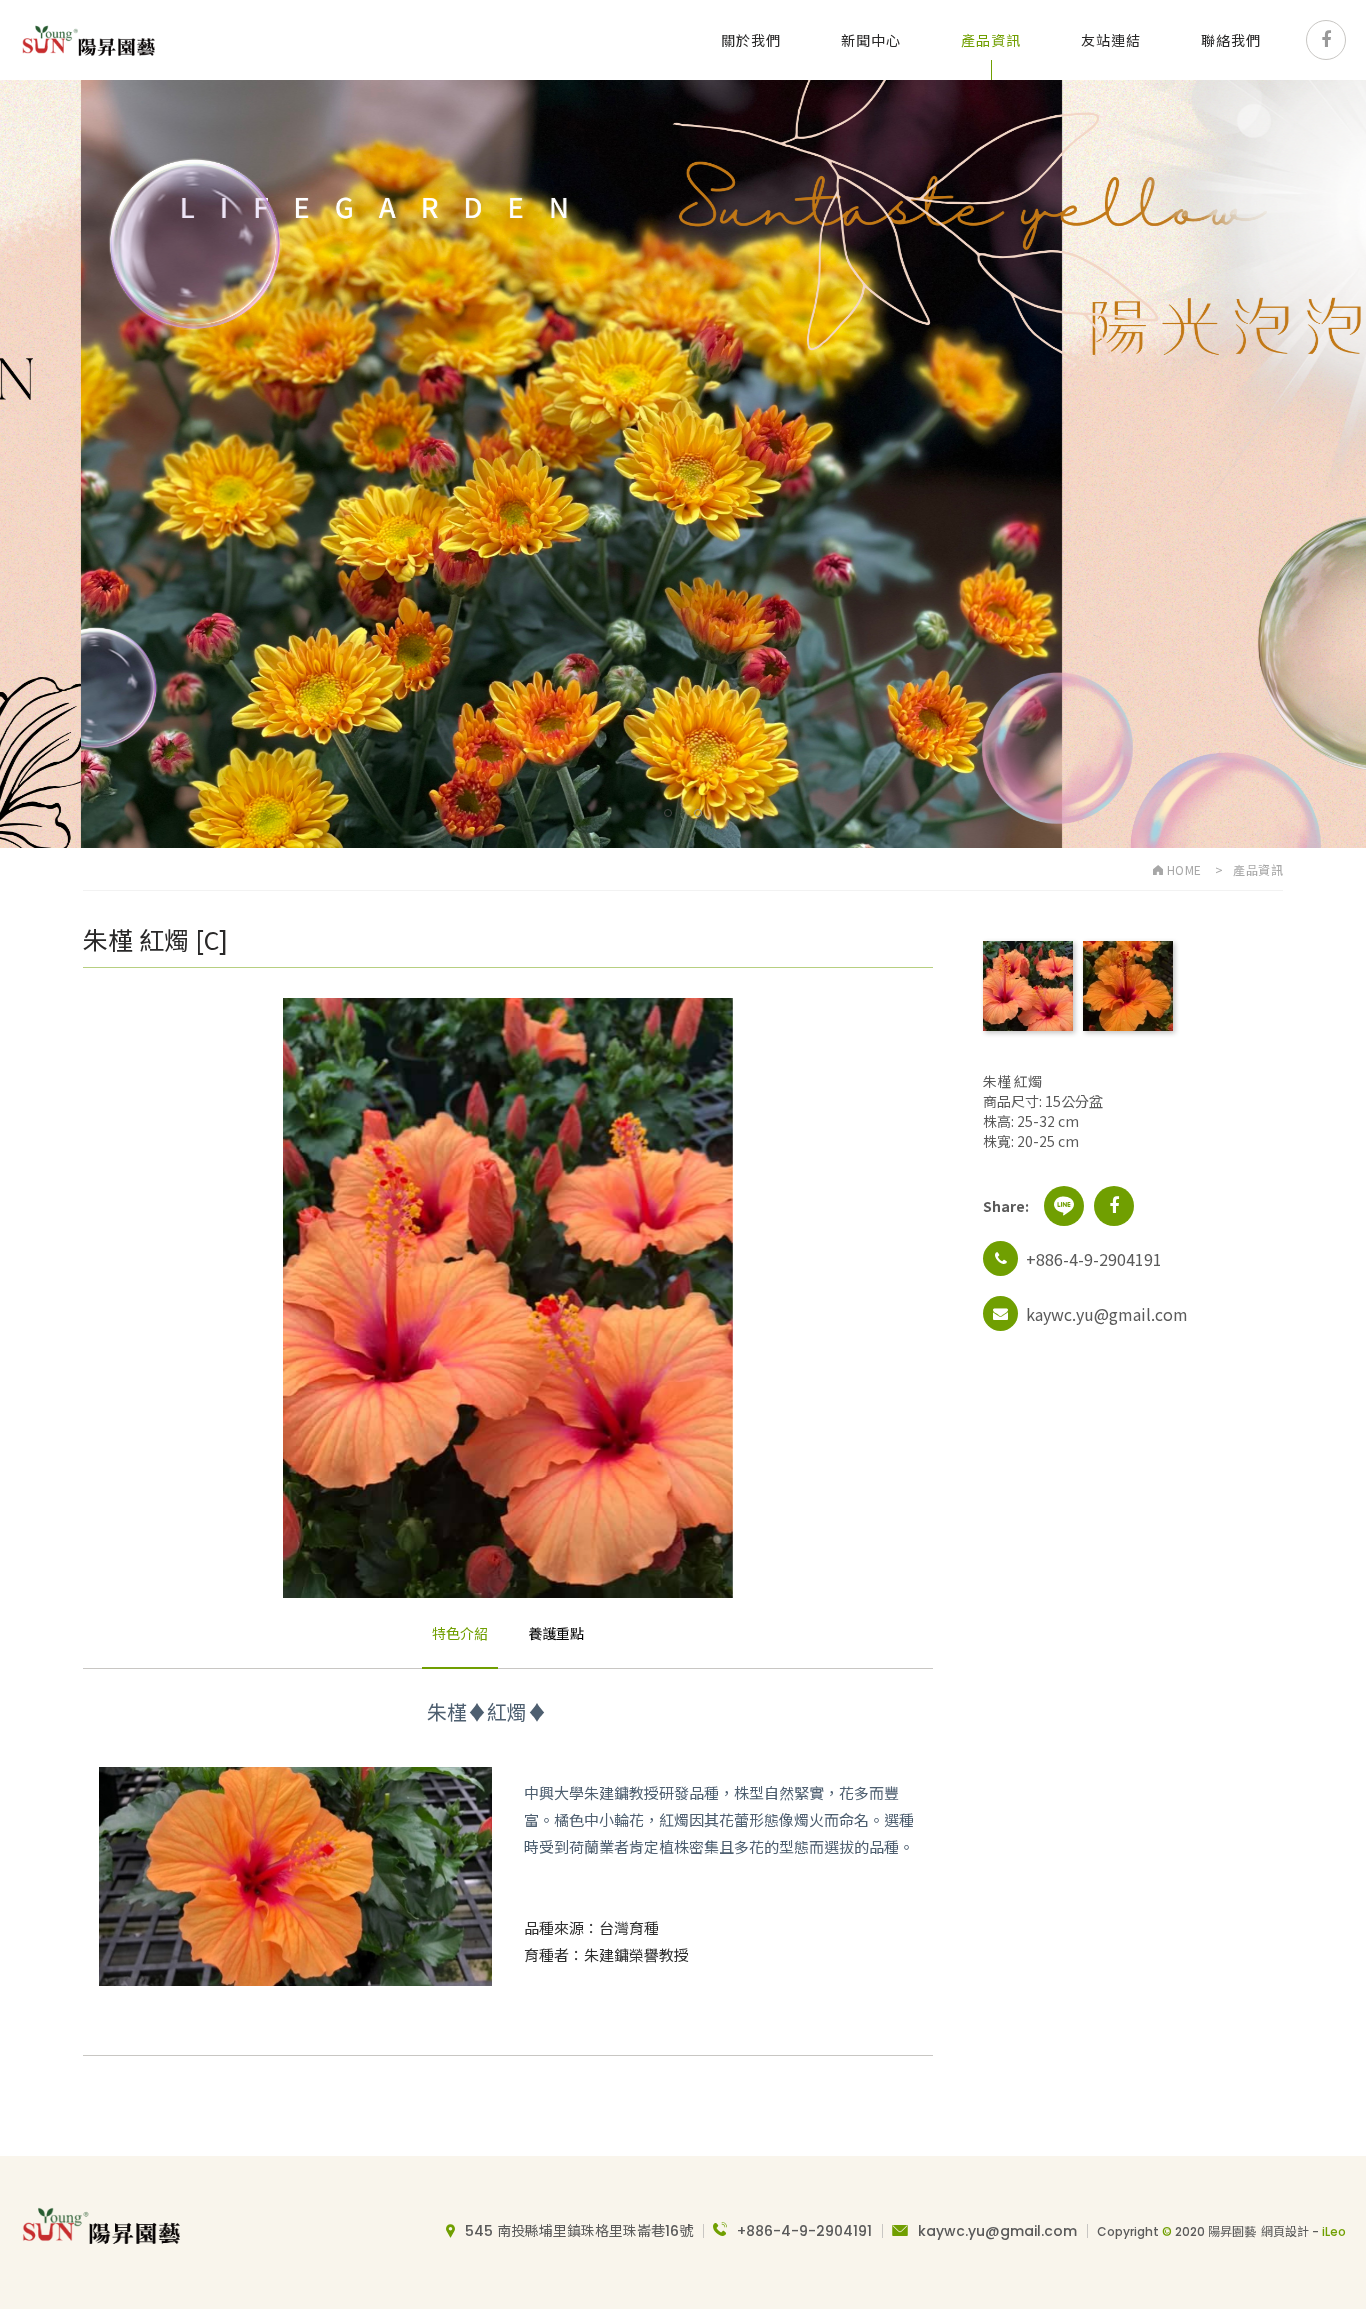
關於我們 (751, 40)
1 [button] (668, 813)
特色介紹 (460, 1633)
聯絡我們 (1231, 40)
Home (1182, 869)
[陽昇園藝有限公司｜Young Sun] (87, 40)
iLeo (1334, 2231)
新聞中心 (871, 40)
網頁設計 (1285, 2231)
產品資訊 (991, 40)
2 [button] (698, 813)
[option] (683, 464)
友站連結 (1111, 40)
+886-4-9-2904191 (804, 2231)
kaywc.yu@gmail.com (997, 2231)
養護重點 (556, 1633)
